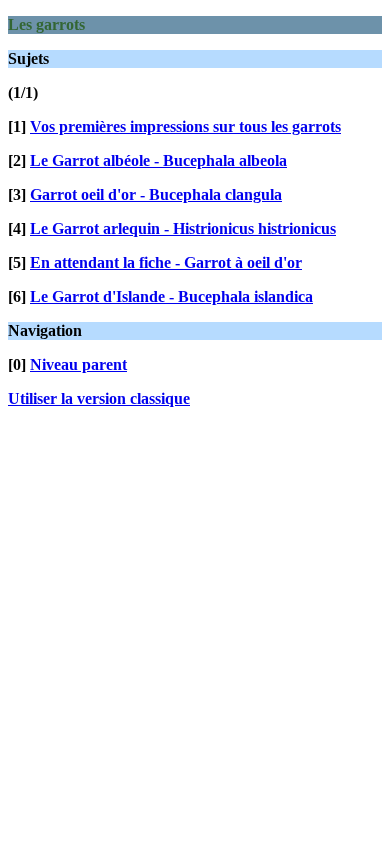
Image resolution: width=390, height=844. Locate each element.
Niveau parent (78, 364)
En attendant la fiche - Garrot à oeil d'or (166, 262)
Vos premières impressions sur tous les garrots (185, 126)
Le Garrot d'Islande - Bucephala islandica (171, 296)
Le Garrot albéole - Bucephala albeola (158, 160)
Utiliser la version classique (99, 398)
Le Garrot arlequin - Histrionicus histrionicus (183, 228)
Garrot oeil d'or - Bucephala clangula (156, 194)
